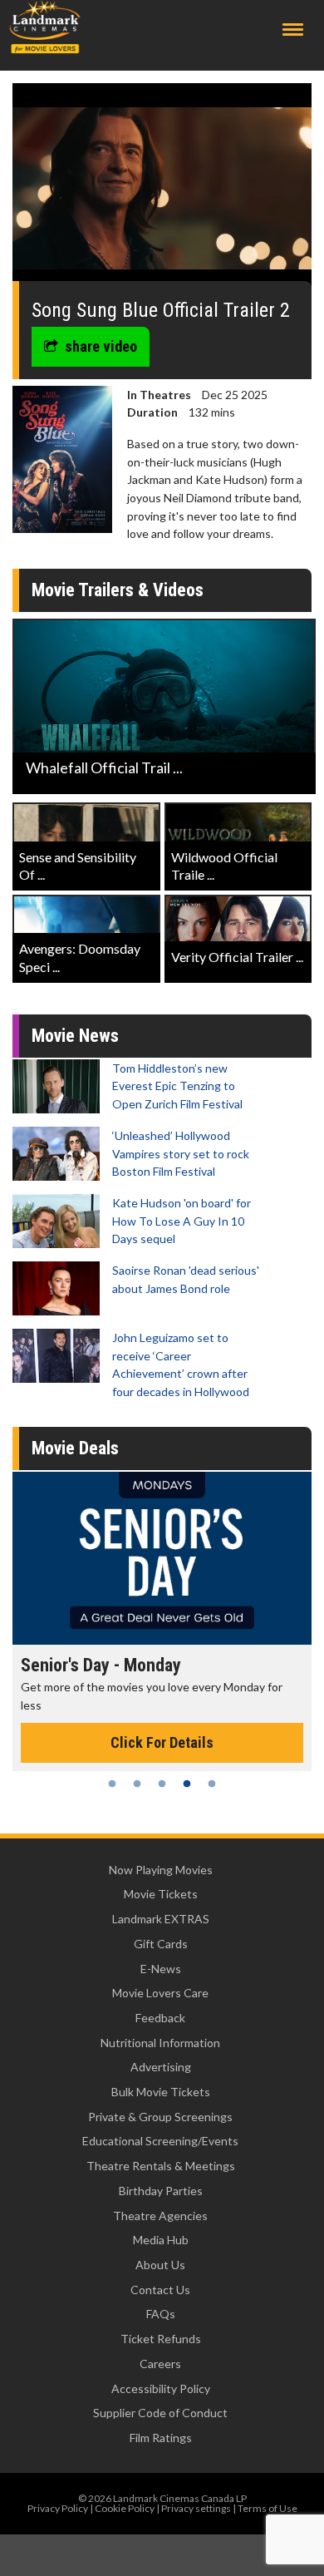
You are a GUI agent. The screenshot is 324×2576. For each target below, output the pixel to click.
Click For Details (162, 1742)
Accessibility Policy (161, 2388)
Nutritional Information (160, 2043)
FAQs (161, 2314)
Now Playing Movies (161, 1870)
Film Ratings (161, 2438)
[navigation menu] (293, 30)
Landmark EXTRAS (161, 1919)
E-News (161, 1969)
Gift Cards (161, 1944)
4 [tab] (187, 1784)
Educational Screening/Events (160, 2141)
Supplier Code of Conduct (160, 2413)
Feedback (160, 2018)
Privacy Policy (58, 2508)
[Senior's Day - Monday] (162, 1558)
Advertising (161, 2067)
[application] (162, 188)
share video (101, 346)
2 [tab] (137, 1784)
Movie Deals (75, 1448)
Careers (160, 2364)
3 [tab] (162, 1784)
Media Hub (161, 2240)
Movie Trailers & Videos (118, 590)
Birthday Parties (161, 2191)
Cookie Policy (125, 2508)
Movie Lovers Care (160, 1993)
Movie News (75, 1036)
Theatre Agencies (160, 2216)
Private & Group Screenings (160, 2117)
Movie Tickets (161, 1894)
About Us (160, 2265)
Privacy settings (196, 2508)
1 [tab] (112, 1784)
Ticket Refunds (161, 2339)
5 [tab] (212, 1784)
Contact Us (160, 2290)
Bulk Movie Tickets (161, 2092)
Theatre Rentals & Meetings (161, 2166)
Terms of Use (268, 2508)
